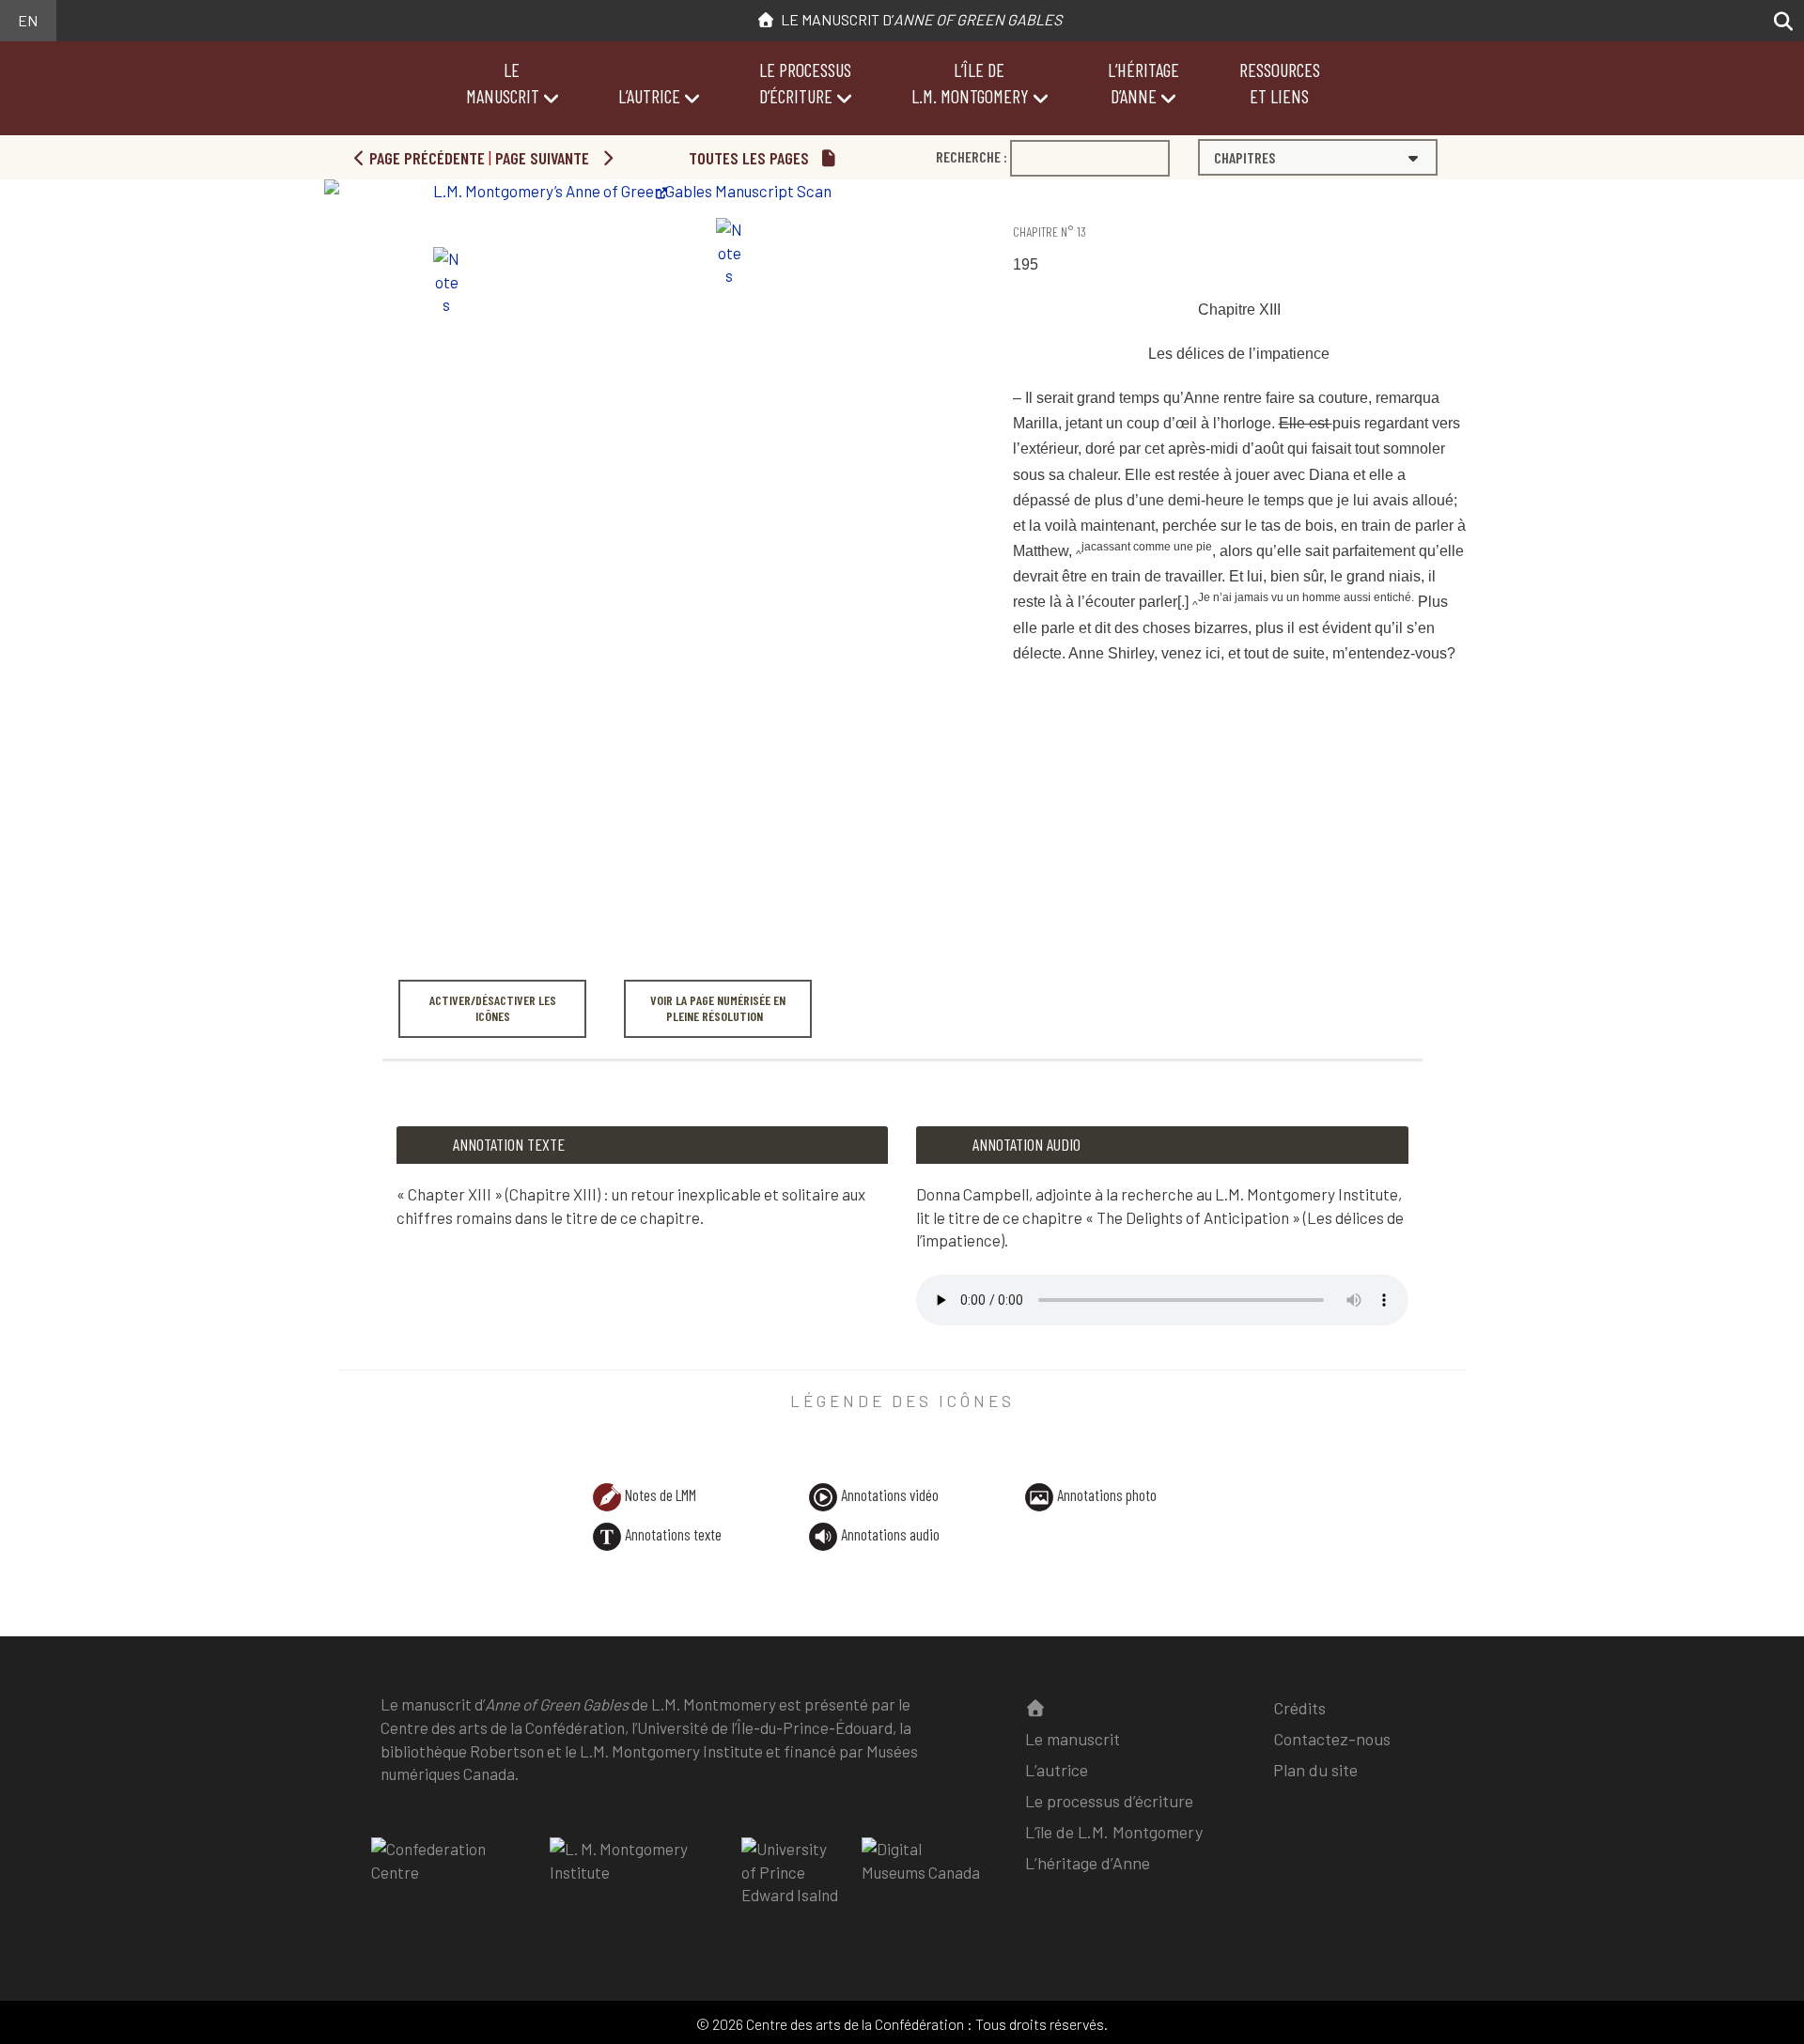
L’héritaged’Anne (1143, 83)
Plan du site (1315, 1770)
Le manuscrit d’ (918, 19)
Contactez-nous (1332, 1739)
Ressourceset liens (1280, 83)
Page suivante (544, 158)
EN (28, 20)
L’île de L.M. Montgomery (1114, 1832)
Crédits (1299, 1708)
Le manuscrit (1073, 1739)
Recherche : (972, 156)
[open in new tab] (451, 1873)
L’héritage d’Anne (1088, 1863)
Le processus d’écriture (1109, 1801)
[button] (1778, 22)
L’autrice (649, 96)
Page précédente (425, 158)
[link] (1016, 197)
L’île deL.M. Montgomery (970, 83)
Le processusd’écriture (805, 83)
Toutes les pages (751, 158)
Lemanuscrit (503, 83)
